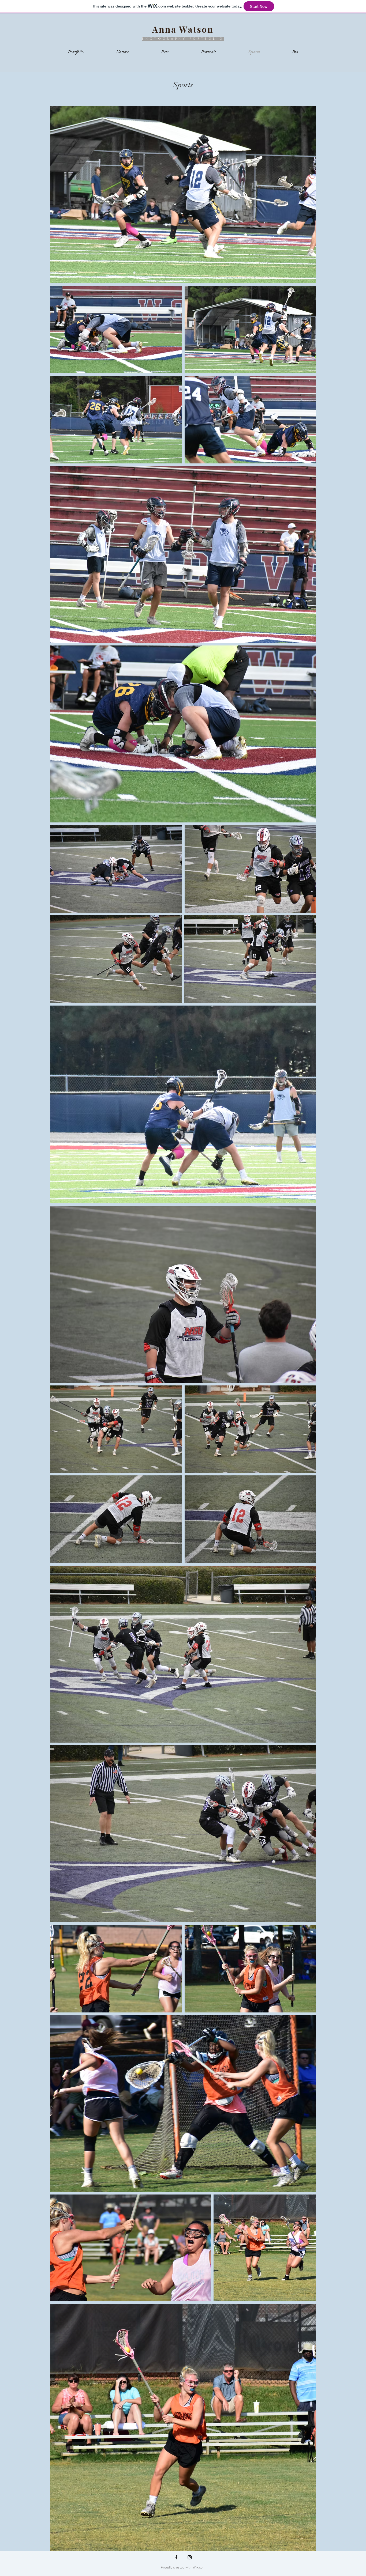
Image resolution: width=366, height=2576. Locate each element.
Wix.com (199, 2567)
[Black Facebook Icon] (176, 2557)
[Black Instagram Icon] (190, 2557)
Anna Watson (183, 29)
